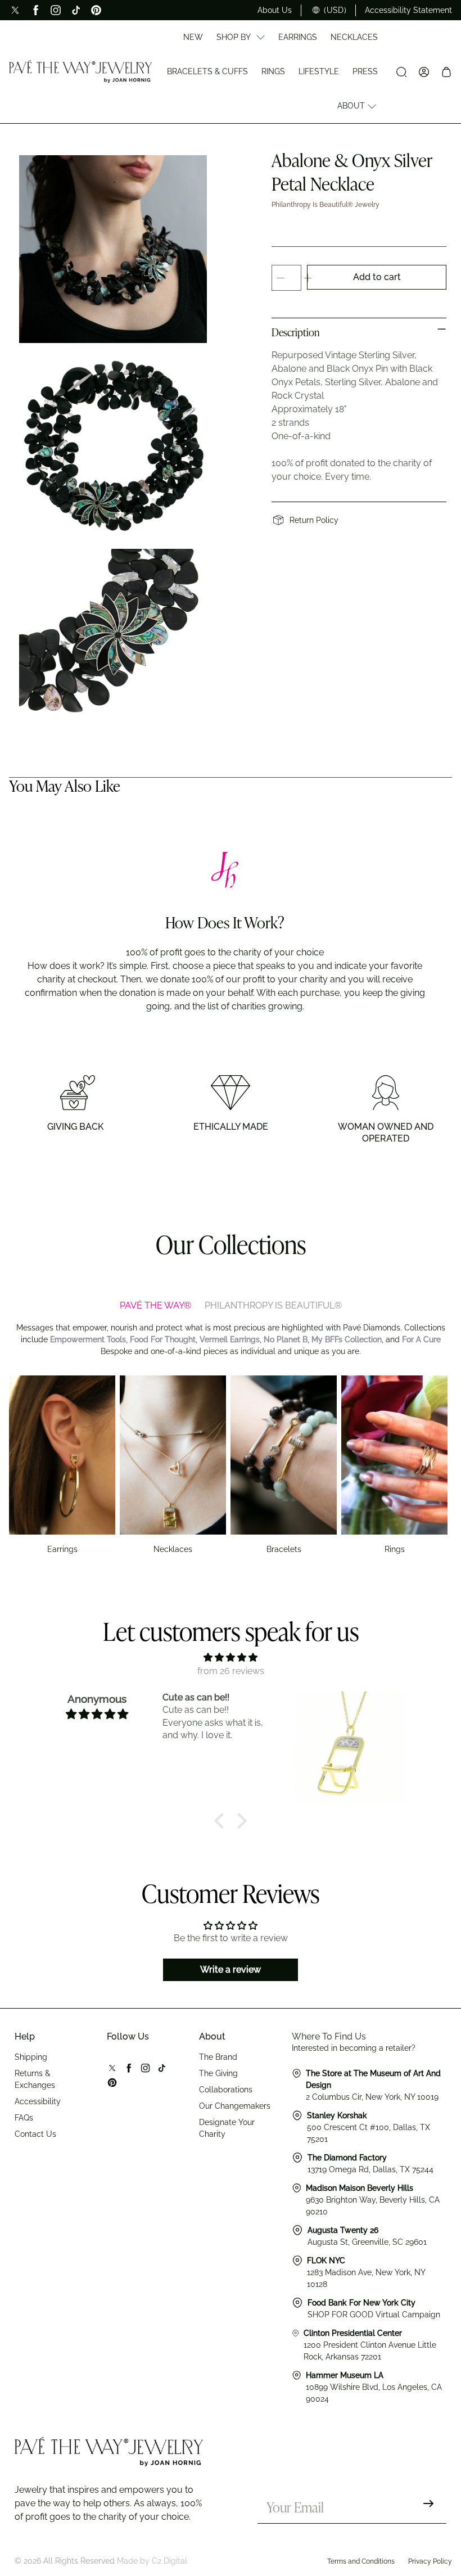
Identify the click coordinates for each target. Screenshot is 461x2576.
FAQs (24, 2118)
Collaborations (226, 2090)
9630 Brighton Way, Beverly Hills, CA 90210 (373, 2200)
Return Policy (314, 520)
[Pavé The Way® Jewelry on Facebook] (35, 10)
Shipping (31, 2057)
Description (296, 333)
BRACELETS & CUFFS (207, 71)
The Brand (218, 2057)
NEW (193, 37)
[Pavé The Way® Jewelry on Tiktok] (76, 10)
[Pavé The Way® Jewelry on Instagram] (56, 10)
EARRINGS (298, 37)
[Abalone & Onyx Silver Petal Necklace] (113, 249)
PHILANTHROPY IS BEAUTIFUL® (273, 1305)
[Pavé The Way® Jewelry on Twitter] (15, 10)
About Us (275, 10)
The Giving (218, 2073)
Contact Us (35, 2134)
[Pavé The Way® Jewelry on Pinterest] (96, 10)
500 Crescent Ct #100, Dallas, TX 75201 (369, 2127)
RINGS (273, 71)
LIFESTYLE (319, 71)
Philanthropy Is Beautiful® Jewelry (326, 205)
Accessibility (38, 2101)
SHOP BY (234, 37)
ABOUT (351, 106)
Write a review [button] (231, 1970)
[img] (230, 1657)
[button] (222, 1821)
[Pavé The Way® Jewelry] (81, 71)
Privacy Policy (430, 2561)
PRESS (365, 71)
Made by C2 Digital (152, 2561)
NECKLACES (354, 37)
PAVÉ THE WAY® (155, 1305)
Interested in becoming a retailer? (354, 2048)
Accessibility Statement (408, 10)
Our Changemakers (235, 2106)
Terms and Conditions (361, 2561)
